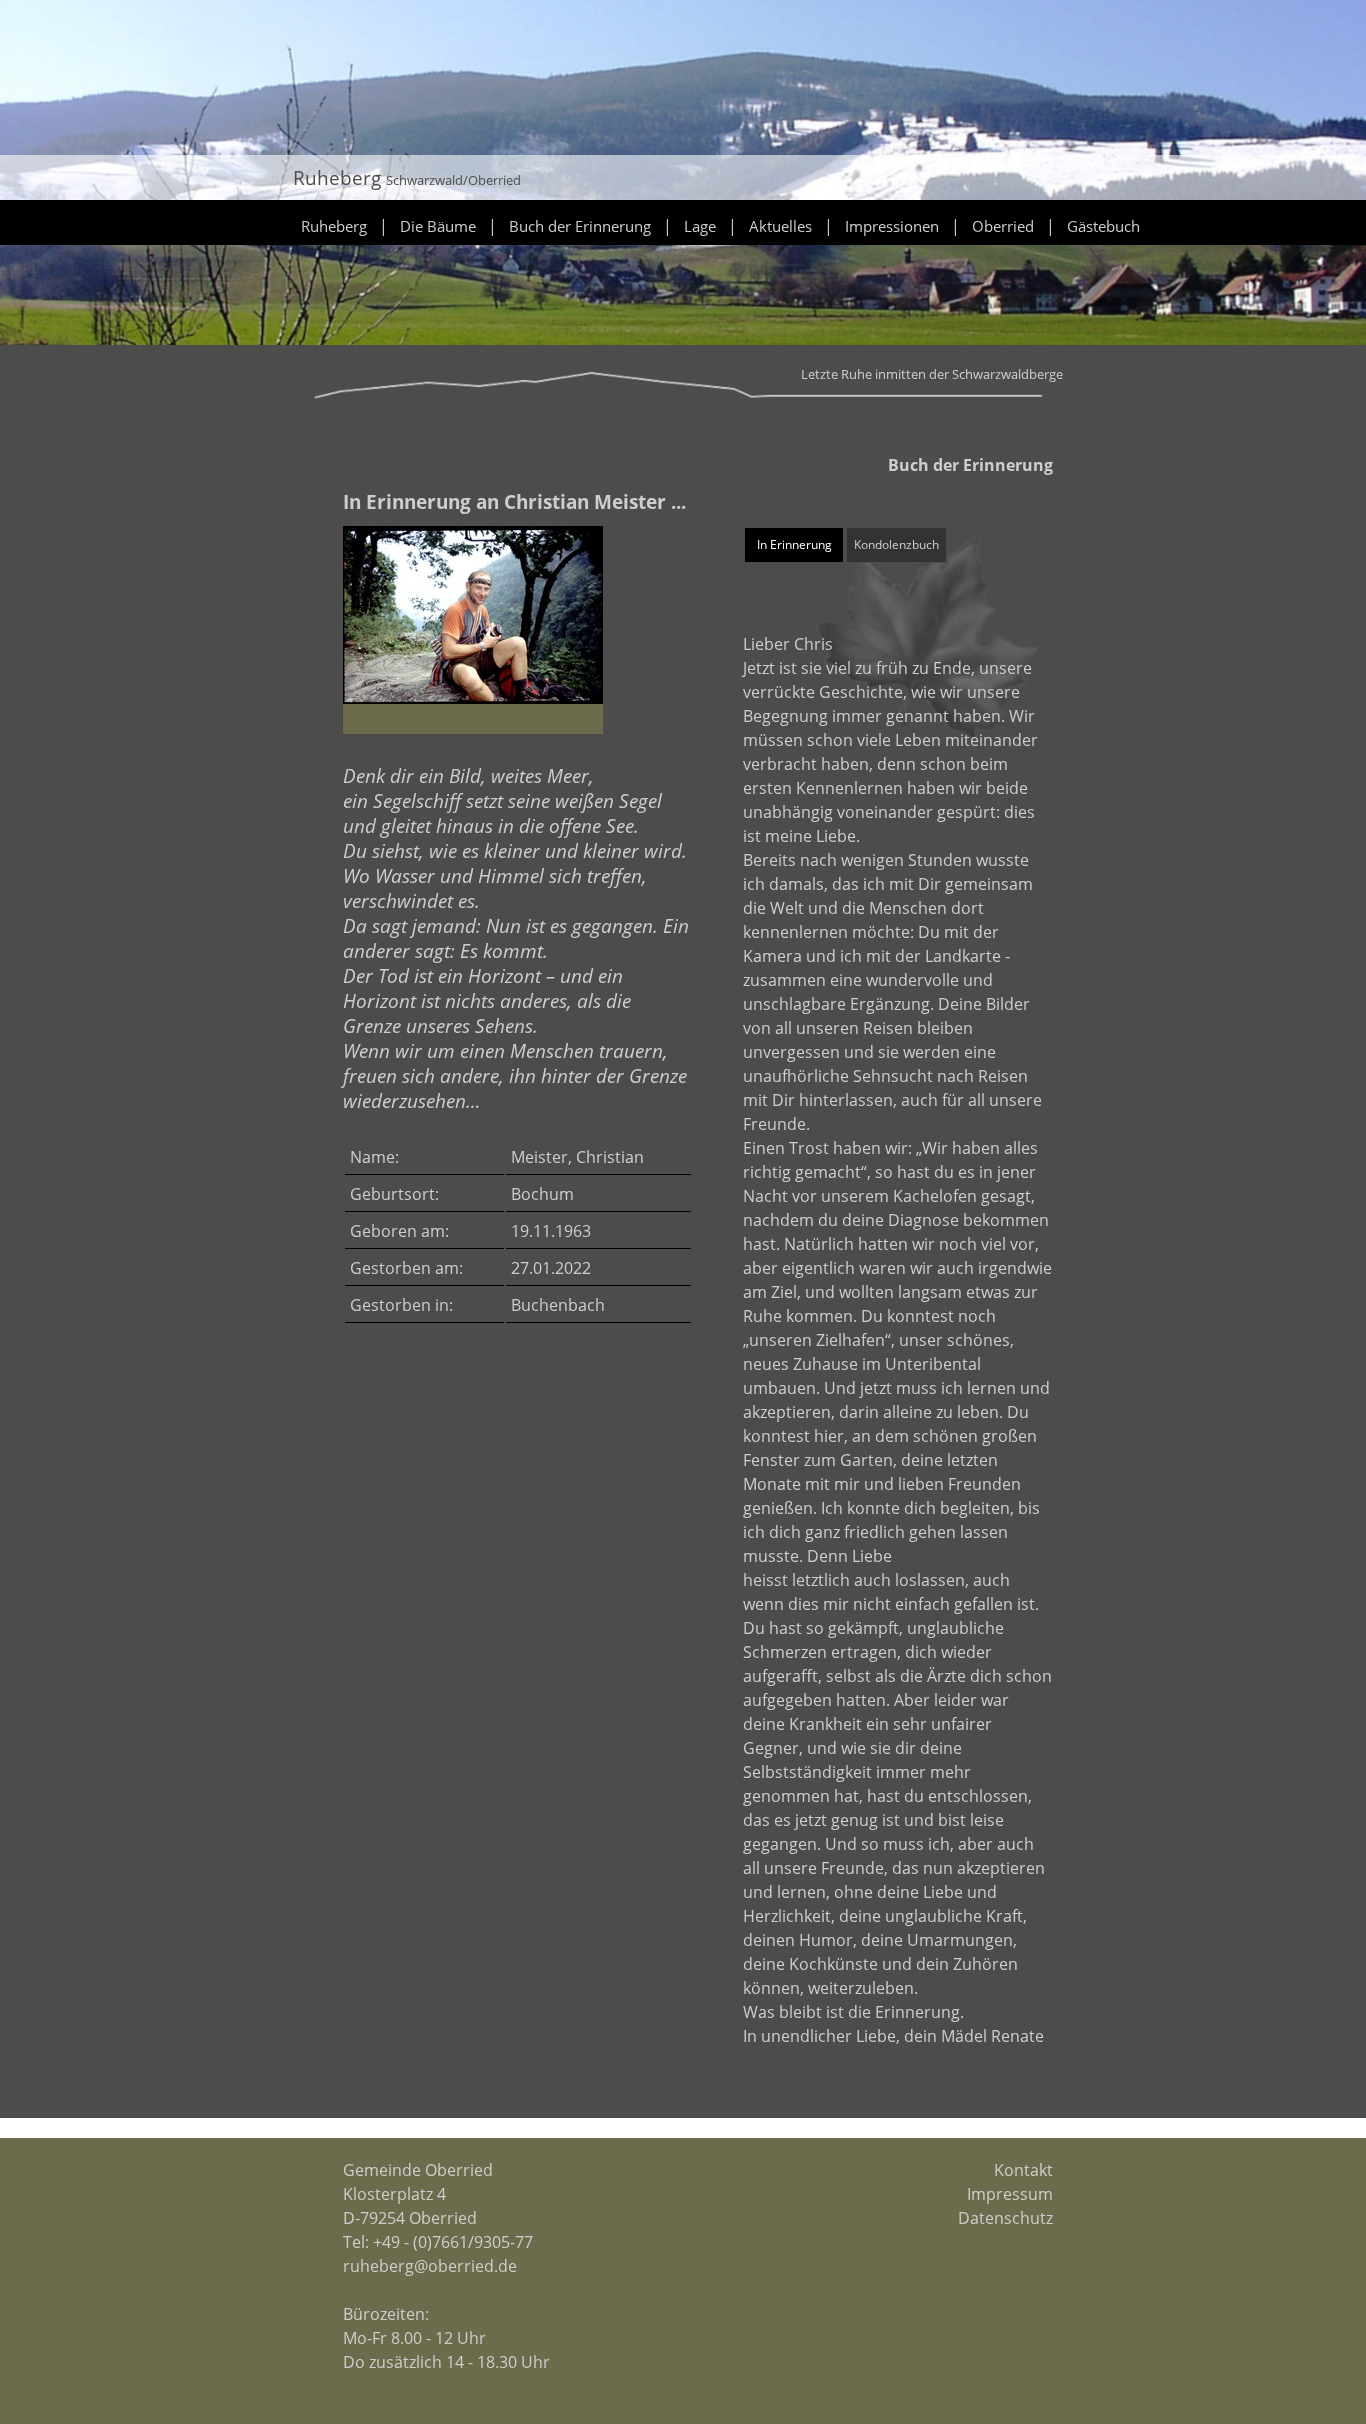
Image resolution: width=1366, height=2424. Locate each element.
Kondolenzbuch (896, 544)
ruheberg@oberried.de (430, 2266)
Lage (700, 226)
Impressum (1010, 2194)
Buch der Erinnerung (580, 226)
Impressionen (892, 226)
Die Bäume (438, 226)
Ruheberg (334, 226)
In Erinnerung (794, 544)
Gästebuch (1103, 226)
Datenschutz (1005, 2218)
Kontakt (1023, 2170)
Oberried (1003, 226)
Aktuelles (780, 226)
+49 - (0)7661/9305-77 (453, 2242)
